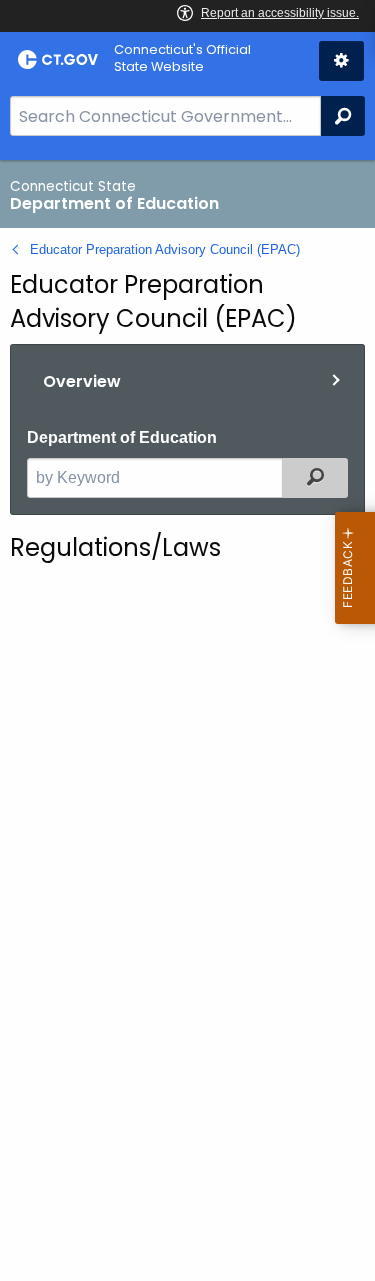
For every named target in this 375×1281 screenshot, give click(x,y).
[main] (187, 720)
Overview (82, 381)
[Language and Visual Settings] (341, 61)
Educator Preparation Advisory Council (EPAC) (165, 249)
